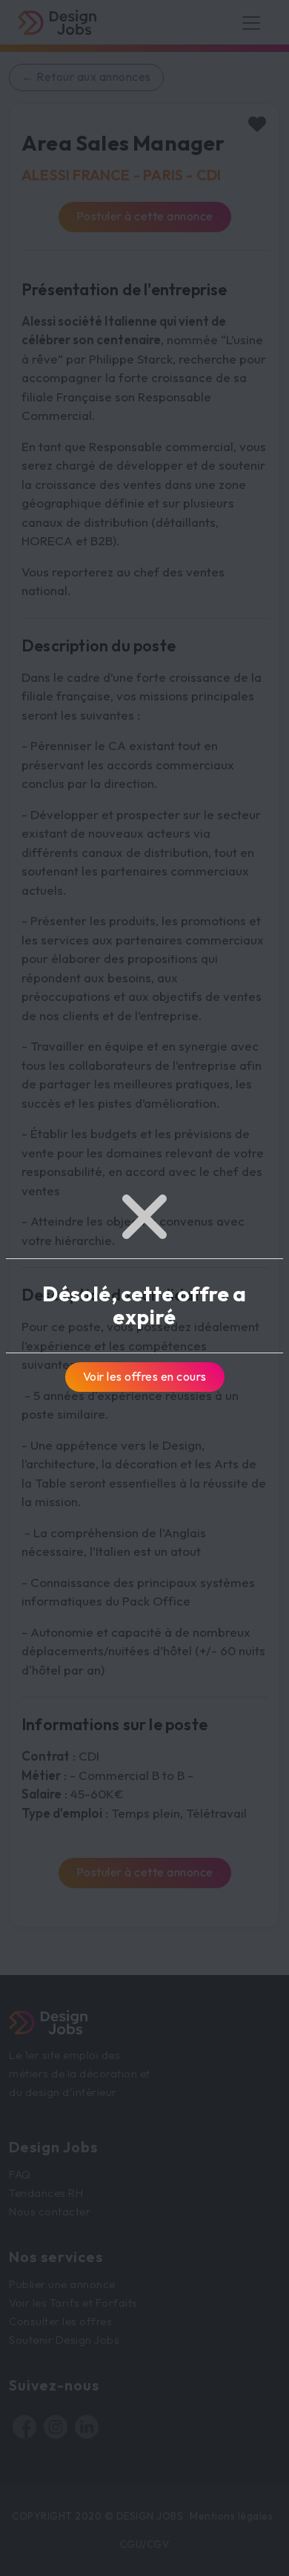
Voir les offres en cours (145, 1376)
